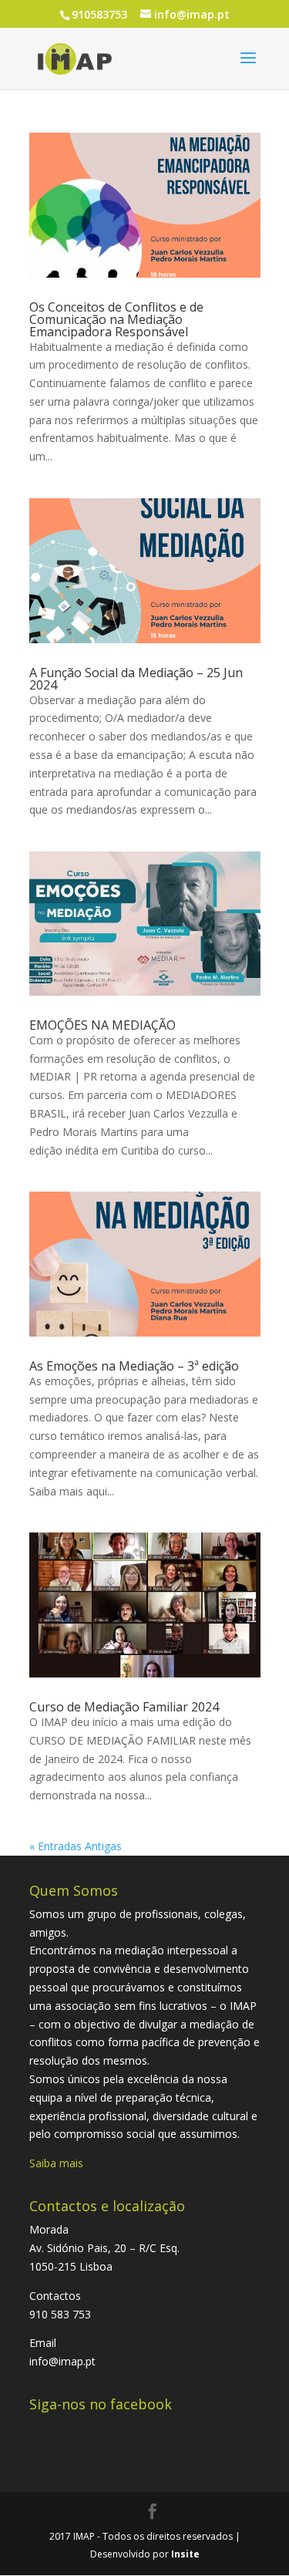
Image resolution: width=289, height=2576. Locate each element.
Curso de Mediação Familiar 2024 (124, 1707)
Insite (185, 2554)
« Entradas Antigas (76, 1846)
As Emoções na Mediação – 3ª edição (134, 1366)
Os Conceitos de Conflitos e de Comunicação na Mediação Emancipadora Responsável (116, 319)
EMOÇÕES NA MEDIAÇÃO (102, 1025)
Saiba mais (56, 2163)
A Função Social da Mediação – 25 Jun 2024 (136, 679)
